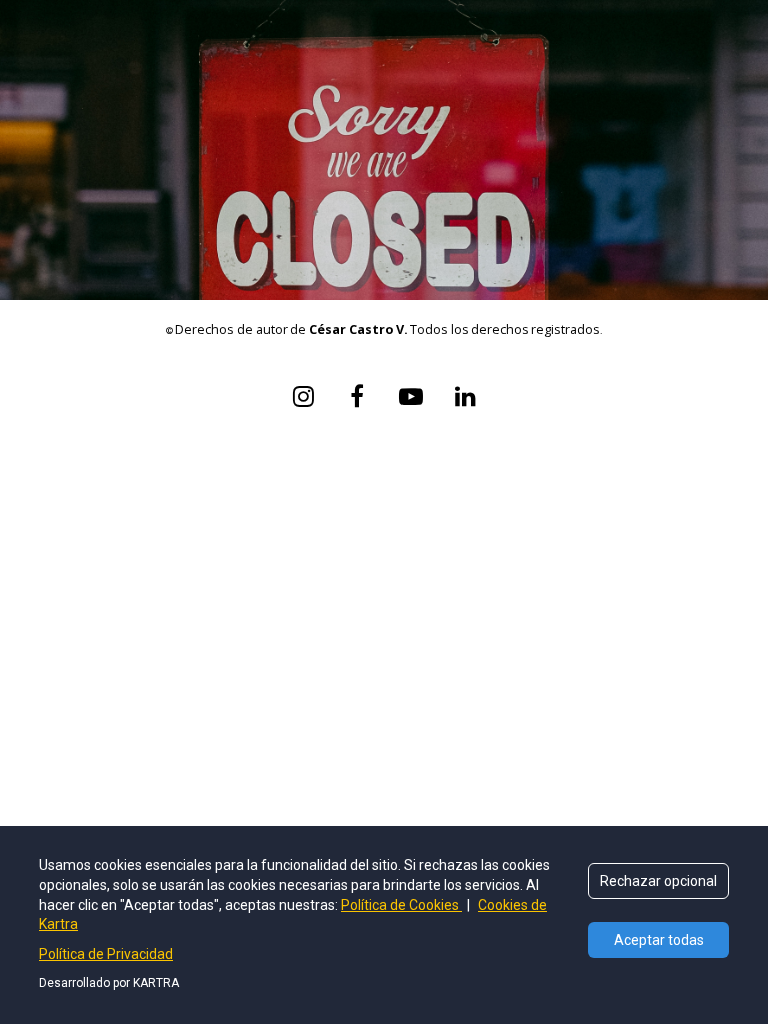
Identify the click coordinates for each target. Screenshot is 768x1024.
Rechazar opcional (658, 881)
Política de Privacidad (106, 954)
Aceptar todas (659, 940)
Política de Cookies (401, 905)
